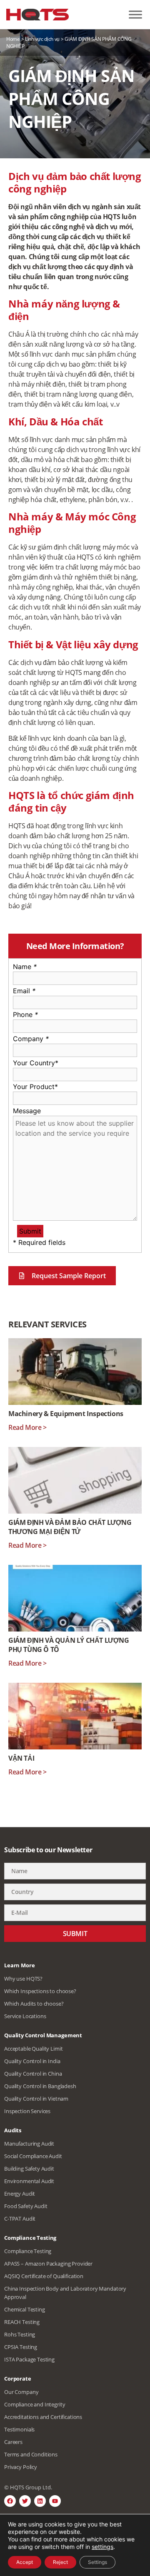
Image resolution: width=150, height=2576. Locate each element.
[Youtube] (55, 2501)
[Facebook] (10, 2501)
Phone (25, 1014)
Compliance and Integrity (35, 2404)
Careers (13, 2442)
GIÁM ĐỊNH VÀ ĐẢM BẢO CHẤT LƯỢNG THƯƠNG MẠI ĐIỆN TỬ (70, 1527)
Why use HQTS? (23, 1979)
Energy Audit (20, 2194)
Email (24, 991)
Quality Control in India (32, 2061)
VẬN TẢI (21, 1758)
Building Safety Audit (29, 2169)
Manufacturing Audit (29, 2144)
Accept (25, 2562)
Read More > (27, 1427)
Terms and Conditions (31, 2454)
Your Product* (35, 1087)
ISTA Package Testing (29, 2359)
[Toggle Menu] (135, 15)
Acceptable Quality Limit (33, 2049)
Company (31, 1039)
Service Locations (25, 2016)
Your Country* (36, 1063)
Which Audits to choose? (34, 2004)
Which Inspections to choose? (40, 1991)
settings (102, 2547)
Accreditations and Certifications (43, 2417)
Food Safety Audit (26, 2206)
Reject (60, 2562)
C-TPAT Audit (20, 2219)
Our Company (21, 2392)
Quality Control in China (33, 2074)
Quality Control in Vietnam (36, 2099)
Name (25, 967)
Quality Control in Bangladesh (40, 2086)
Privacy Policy (21, 2467)
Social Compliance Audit (33, 2156)
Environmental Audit (29, 2181)
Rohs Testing (20, 2334)
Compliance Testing (28, 2251)
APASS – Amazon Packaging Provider (48, 2264)
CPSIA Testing (21, 2347)
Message (27, 1111)
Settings (97, 2562)
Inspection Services (27, 2111)
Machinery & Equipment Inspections (66, 1414)
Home (13, 39)
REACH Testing (22, 2322)
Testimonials (19, 2429)
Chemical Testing (25, 2309)
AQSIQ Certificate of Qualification (44, 2276)
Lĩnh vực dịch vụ (42, 39)
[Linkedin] (40, 2501)
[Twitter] (25, 2501)
